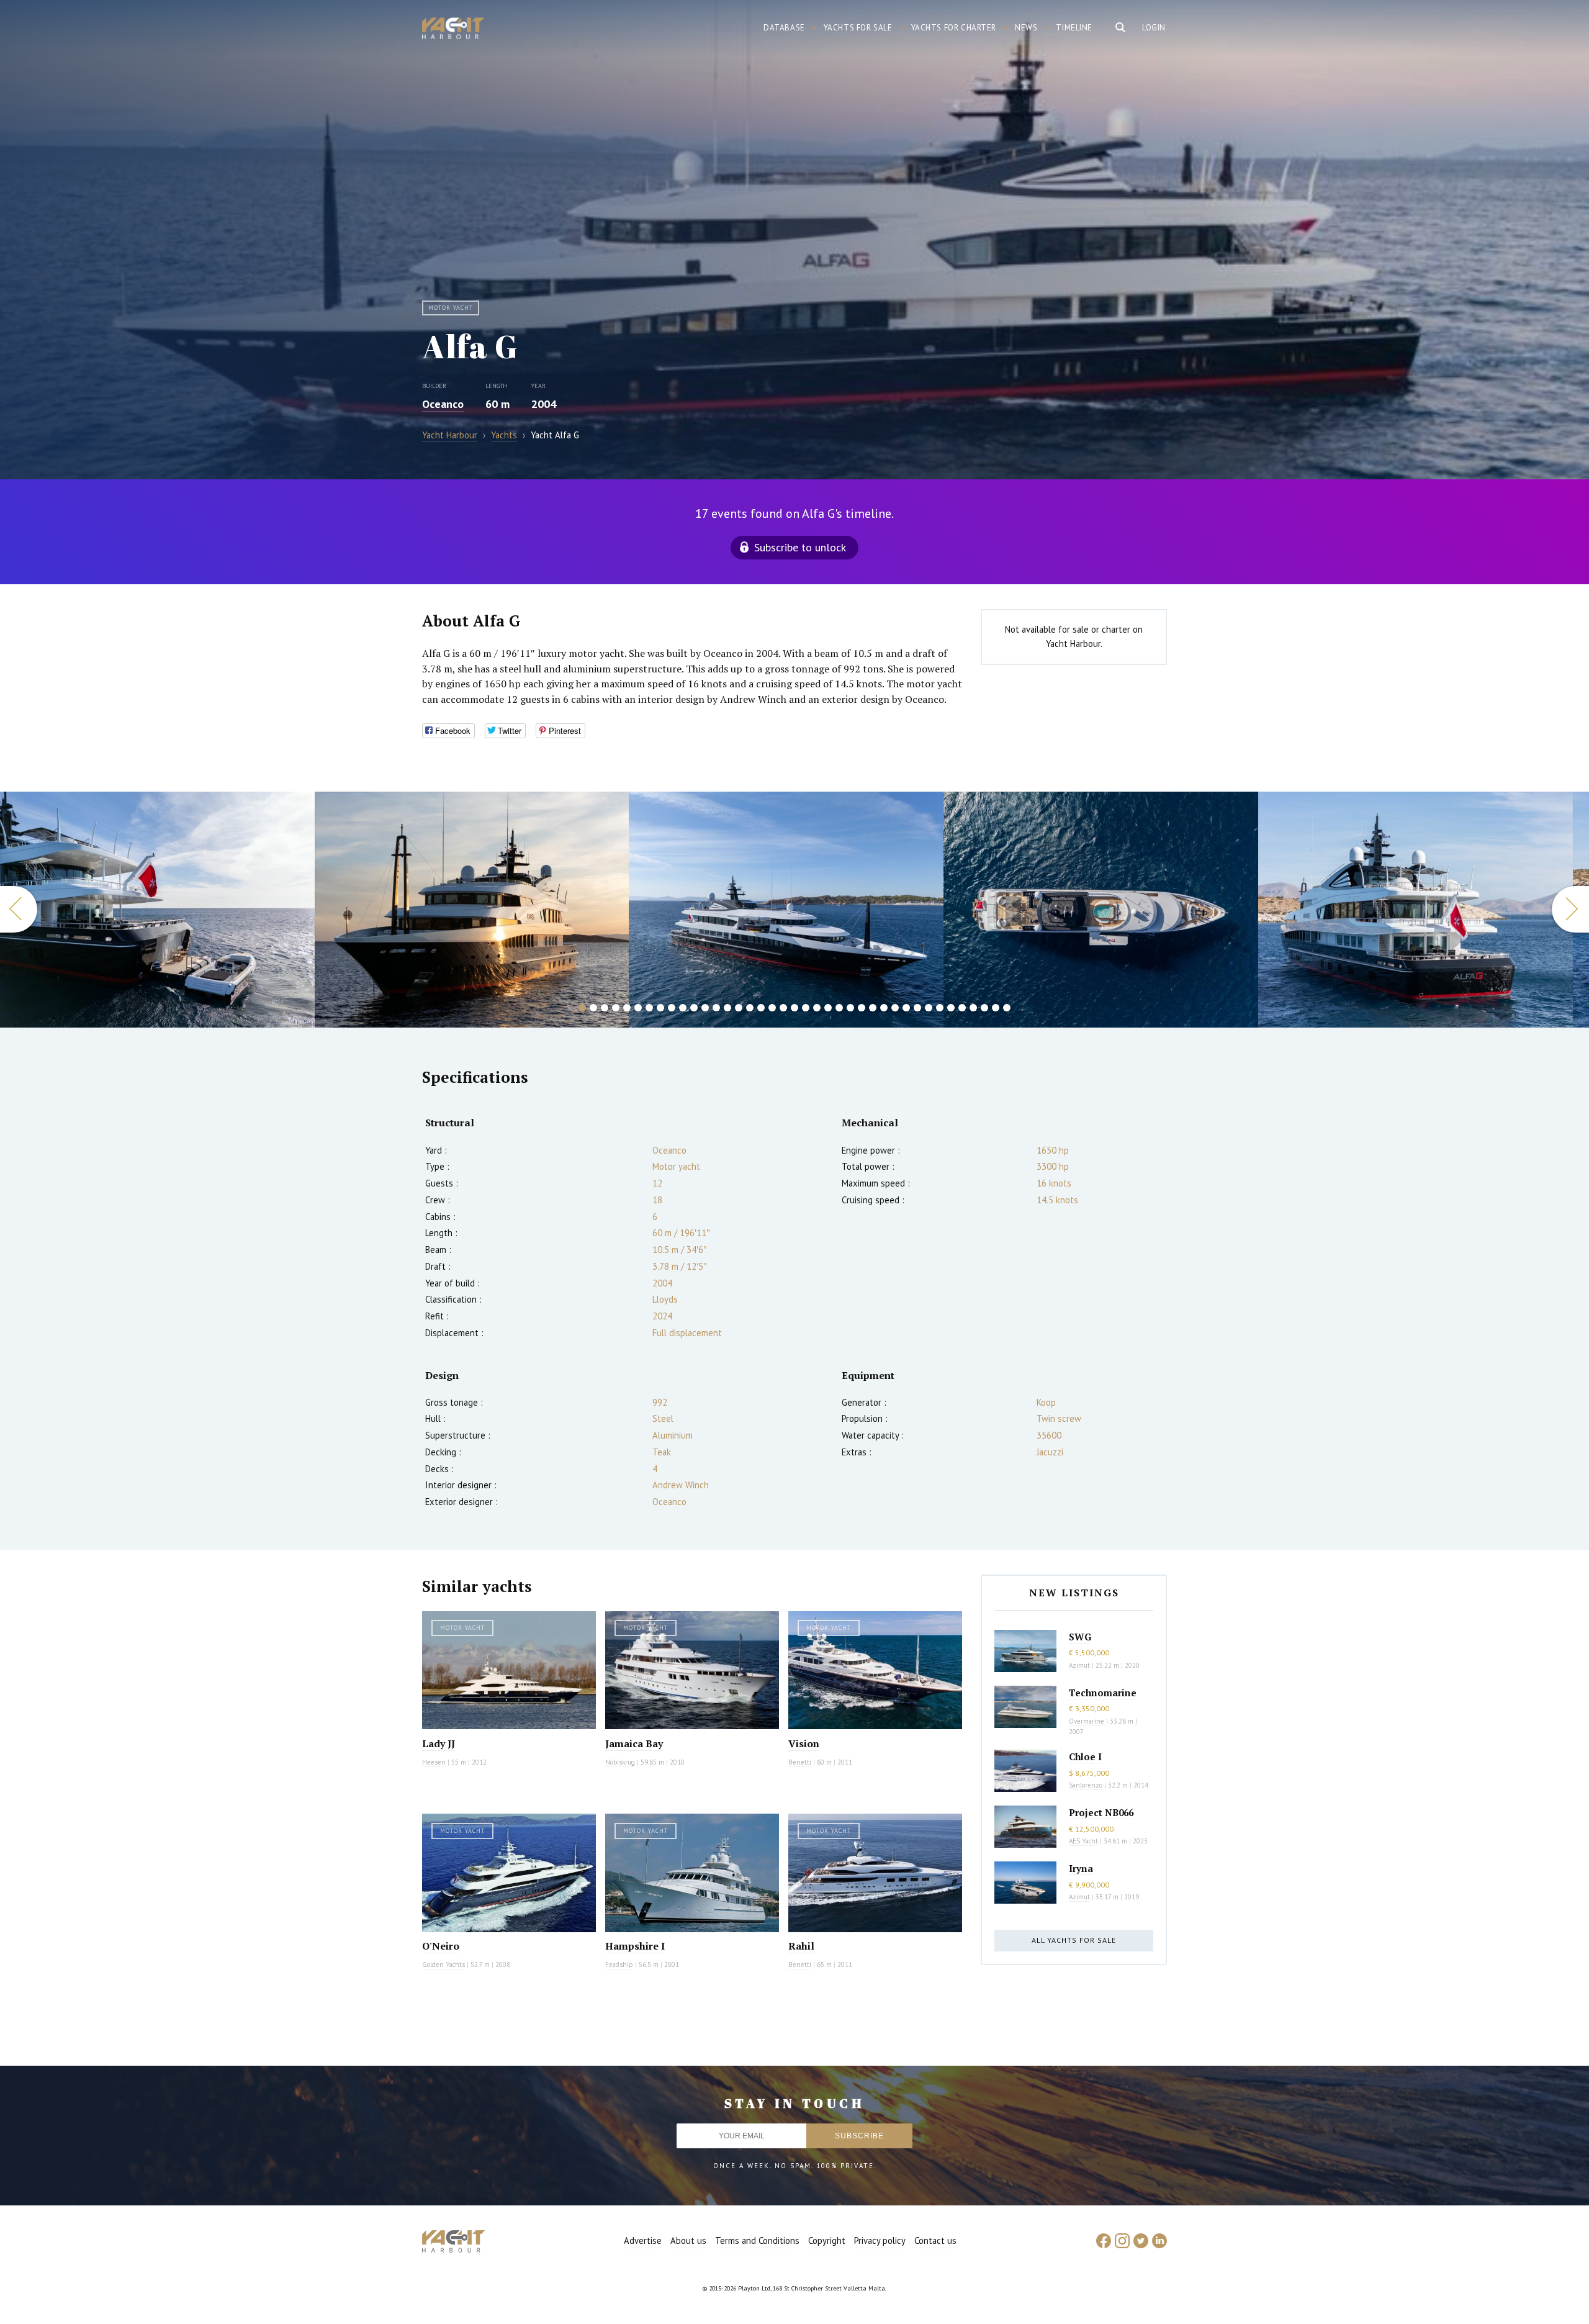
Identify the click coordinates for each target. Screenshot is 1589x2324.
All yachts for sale (1074, 1940)
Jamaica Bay (634, 1743)
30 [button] (906, 1008)
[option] (157, 910)
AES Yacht (1083, 1841)
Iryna (1081, 1868)
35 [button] (962, 1008)
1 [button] (582, 1008)
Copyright (827, 2240)
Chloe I (1085, 1757)
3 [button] (605, 1008)
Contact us (935, 2240)
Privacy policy (880, 2240)
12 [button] (705, 1008)
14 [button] (727, 1008)
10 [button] (683, 1008)
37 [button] (984, 1008)
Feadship (619, 1965)
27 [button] (873, 1008)
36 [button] (973, 1008)
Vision (804, 1743)
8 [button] (660, 1008)
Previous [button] (19, 909)
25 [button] (850, 1008)
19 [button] (783, 1008)
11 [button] (694, 1008)
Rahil (801, 1946)
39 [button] (1007, 1008)
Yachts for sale (858, 28)
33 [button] (940, 1008)
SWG (1080, 1637)
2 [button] (593, 1008)
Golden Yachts (443, 1965)
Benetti (800, 1762)
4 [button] (616, 1008)
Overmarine (1087, 1721)
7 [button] (649, 1008)
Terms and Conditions (757, 2240)
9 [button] (672, 1008)
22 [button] (817, 1008)
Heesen (434, 1762)
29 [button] (895, 1008)
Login (1154, 28)
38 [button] (996, 1008)
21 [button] (806, 1008)
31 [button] (917, 1008)
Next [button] (1570, 909)
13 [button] (716, 1008)
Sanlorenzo (1086, 1785)
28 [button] (884, 1008)
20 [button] (794, 1008)
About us (688, 2240)
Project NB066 (1101, 1812)
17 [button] (761, 1008)
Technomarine (1103, 1693)
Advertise (643, 2240)
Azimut (1079, 1665)
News (1026, 28)
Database (784, 28)
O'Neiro (441, 1946)
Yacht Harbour (453, 30)
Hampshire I (635, 1946)
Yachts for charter (954, 28)
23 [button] (828, 1008)
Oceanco (443, 404)
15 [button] (739, 1008)
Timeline (1074, 28)
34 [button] (951, 1008)
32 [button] (929, 1008)
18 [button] (772, 1008)
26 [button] (862, 1008)
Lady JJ (439, 1743)
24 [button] (839, 1008)
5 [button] (627, 1008)
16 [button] (750, 1008)
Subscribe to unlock (800, 547)
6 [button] (638, 1008)
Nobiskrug (620, 1762)
